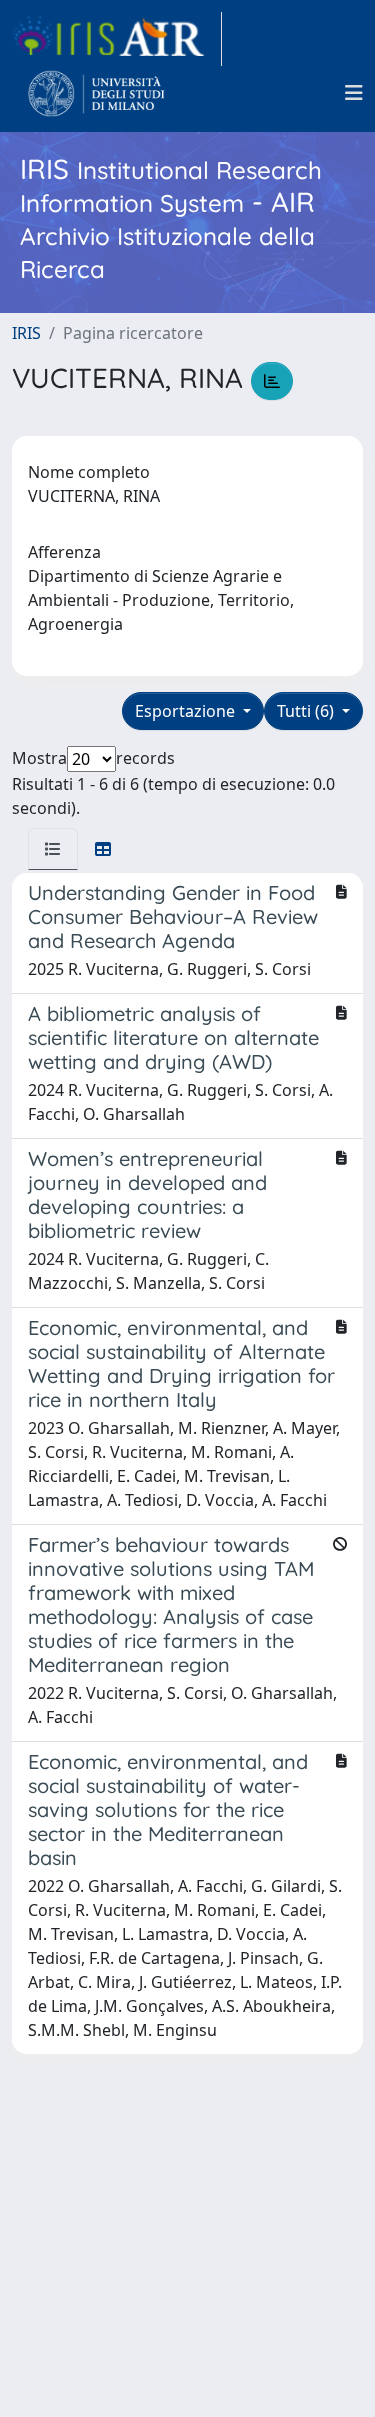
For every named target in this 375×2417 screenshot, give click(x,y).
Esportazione (187, 711)
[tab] (53, 849)
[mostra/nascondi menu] (354, 93)
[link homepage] (117, 39)
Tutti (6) (307, 711)
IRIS (26, 333)
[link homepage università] (96, 93)
